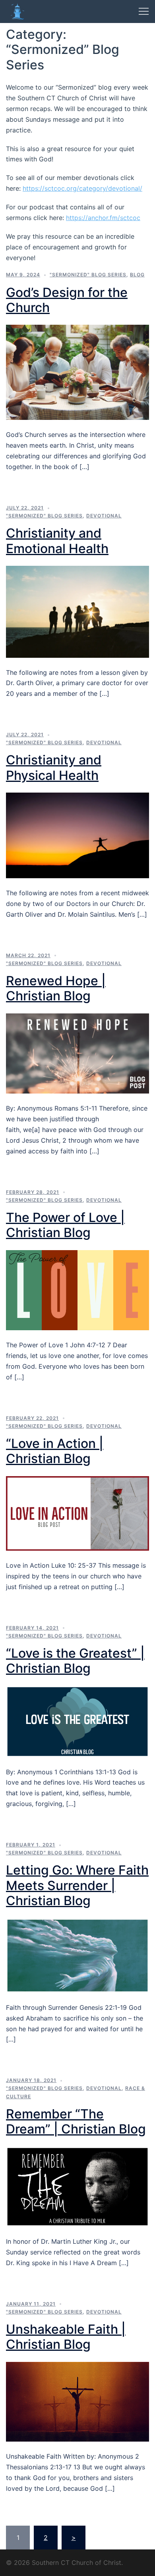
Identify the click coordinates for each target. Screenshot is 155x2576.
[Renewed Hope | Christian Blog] (77, 1053)
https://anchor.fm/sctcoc (103, 218)
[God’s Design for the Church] (77, 372)
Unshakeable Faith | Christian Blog (66, 2337)
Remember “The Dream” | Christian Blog (76, 2121)
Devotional (104, 516)
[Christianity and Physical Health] (77, 835)
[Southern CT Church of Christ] (17, 11)
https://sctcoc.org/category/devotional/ (82, 188)
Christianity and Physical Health (54, 767)
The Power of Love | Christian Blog (65, 1225)
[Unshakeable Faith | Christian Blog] (77, 2401)
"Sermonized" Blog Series (88, 275)
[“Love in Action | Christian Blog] (77, 1513)
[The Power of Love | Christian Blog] (77, 1289)
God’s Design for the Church (67, 300)
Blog (137, 275)
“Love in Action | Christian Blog (55, 1451)
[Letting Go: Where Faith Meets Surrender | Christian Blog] (77, 1955)
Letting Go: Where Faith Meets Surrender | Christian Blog (77, 1885)
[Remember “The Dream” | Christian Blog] (77, 2186)
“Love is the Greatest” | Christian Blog (75, 1661)
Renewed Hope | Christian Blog (56, 988)
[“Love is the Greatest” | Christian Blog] (77, 1721)
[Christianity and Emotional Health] (77, 611)
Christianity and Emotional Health (57, 541)
